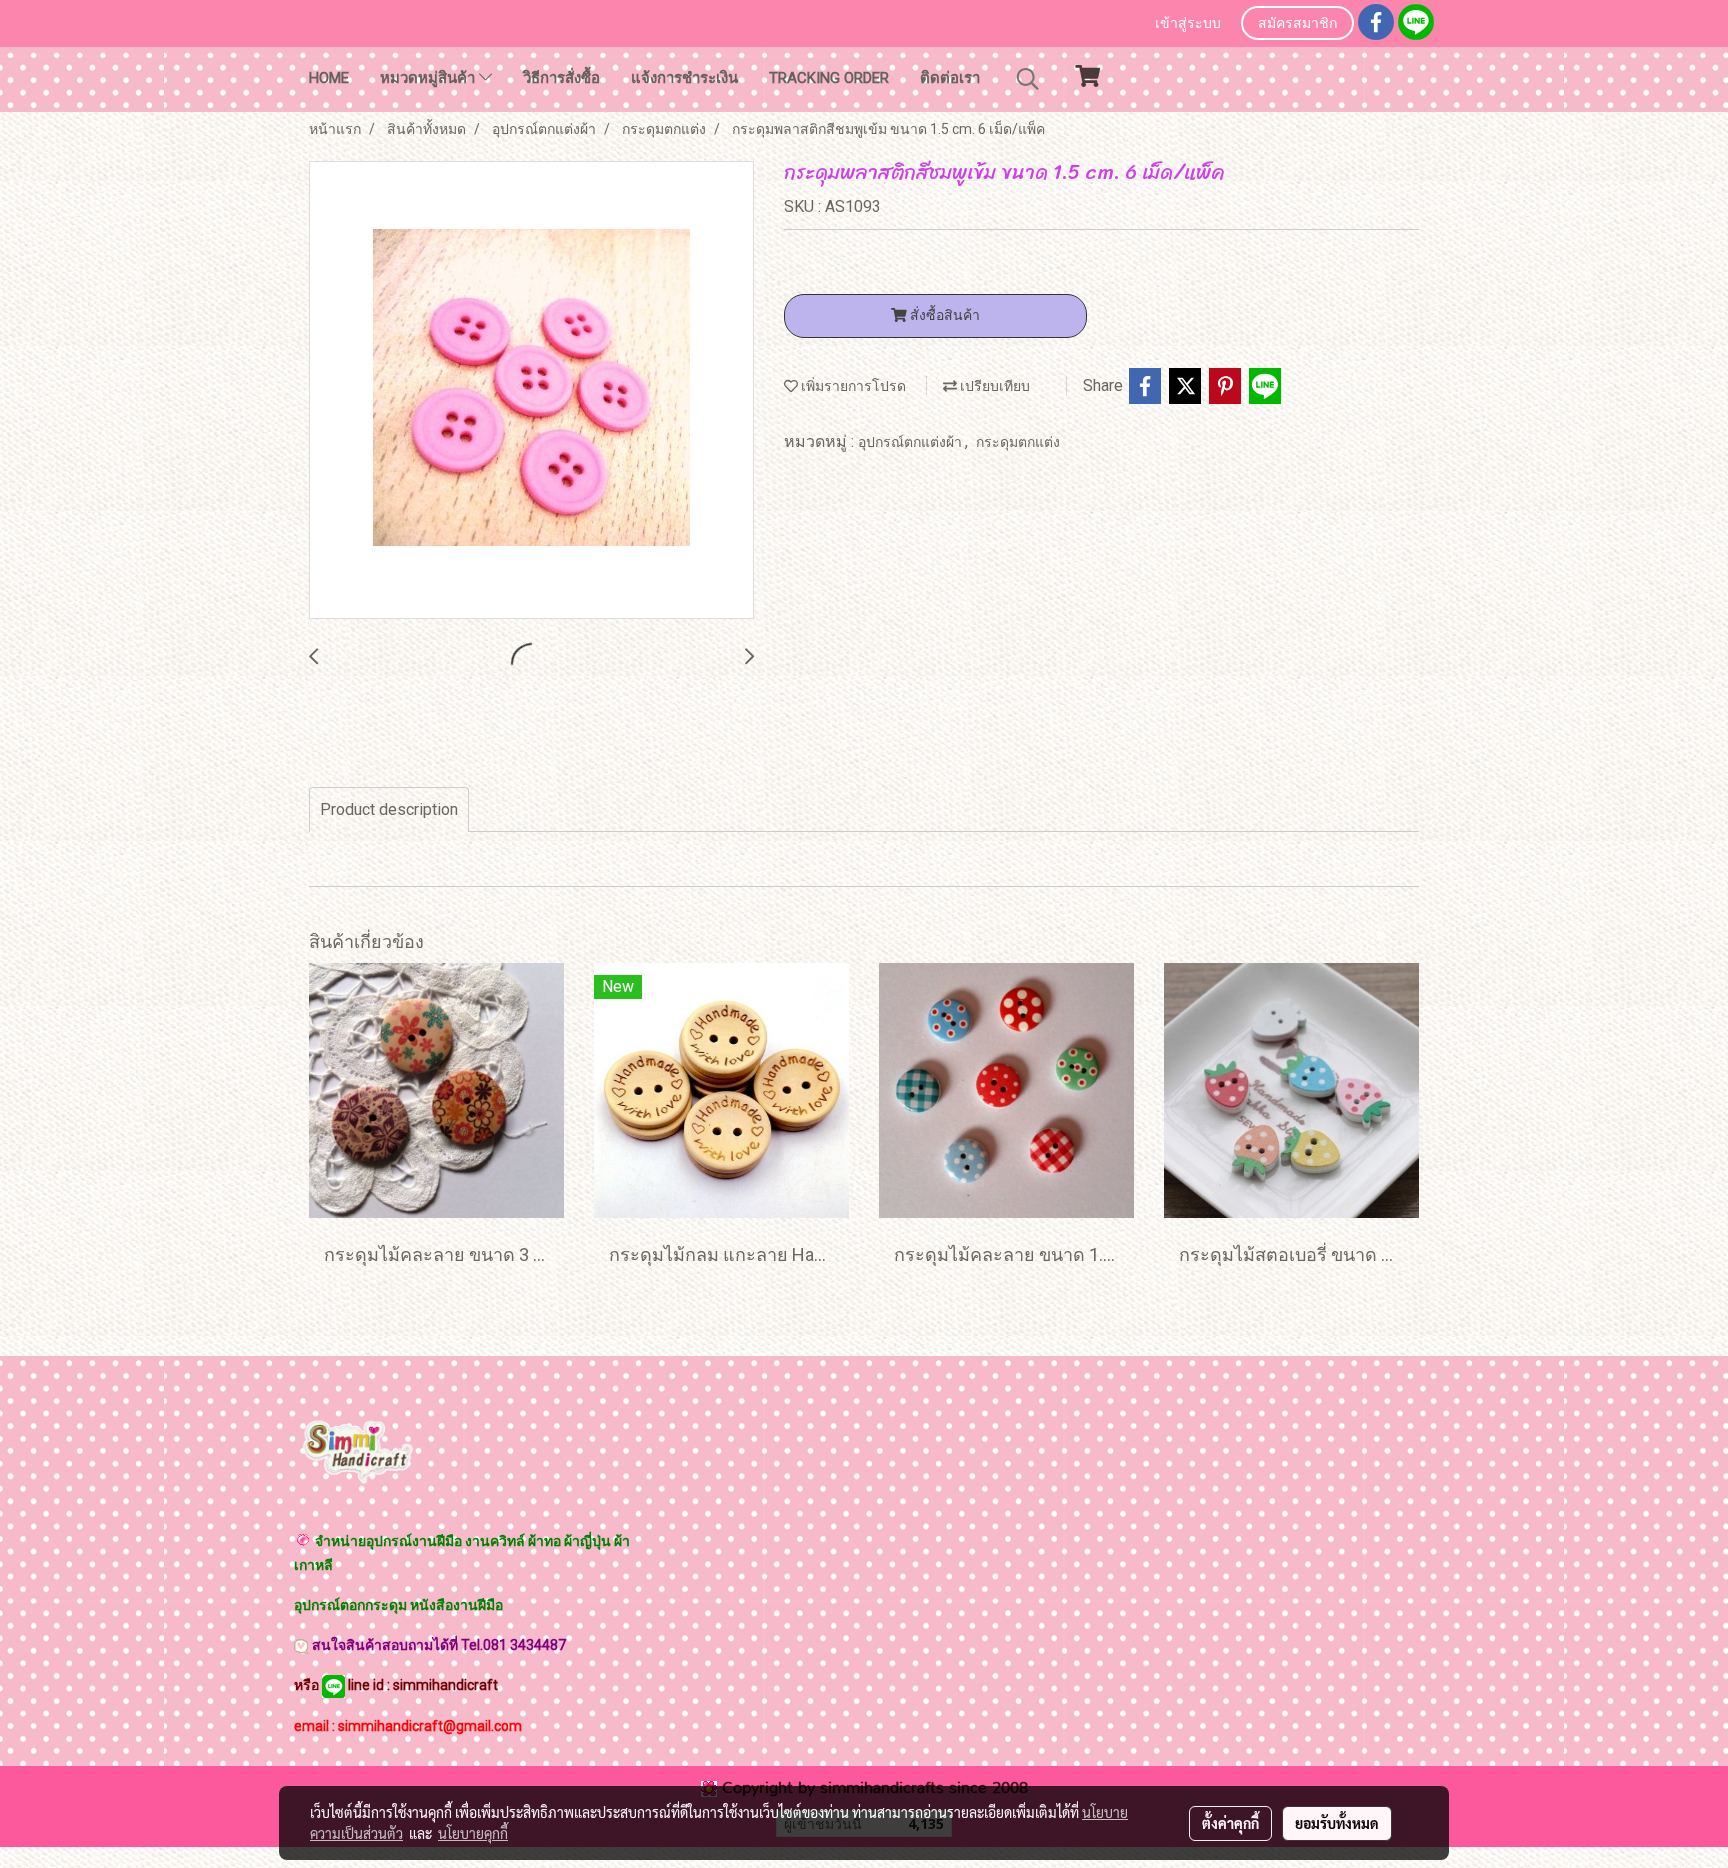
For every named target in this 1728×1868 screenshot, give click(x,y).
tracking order (829, 78)
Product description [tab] (389, 809)
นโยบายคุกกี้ (473, 1833)
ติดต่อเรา (950, 78)
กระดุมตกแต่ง (1018, 442)
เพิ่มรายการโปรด (852, 386)
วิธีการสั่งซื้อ (561, 78)
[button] (1028, 79)
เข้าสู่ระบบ (1188, 24)
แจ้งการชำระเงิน (684, 78)
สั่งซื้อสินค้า (943, 315)
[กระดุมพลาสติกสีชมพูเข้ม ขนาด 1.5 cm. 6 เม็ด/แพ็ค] (531, 391)
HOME (329, 78)
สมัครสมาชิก (1297, 24)
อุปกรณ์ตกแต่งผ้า (911, 442)
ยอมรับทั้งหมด (1337, 1823)
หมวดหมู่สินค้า (429, 78)
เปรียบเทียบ (993, 386)
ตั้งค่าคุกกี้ (1230, 1823)
